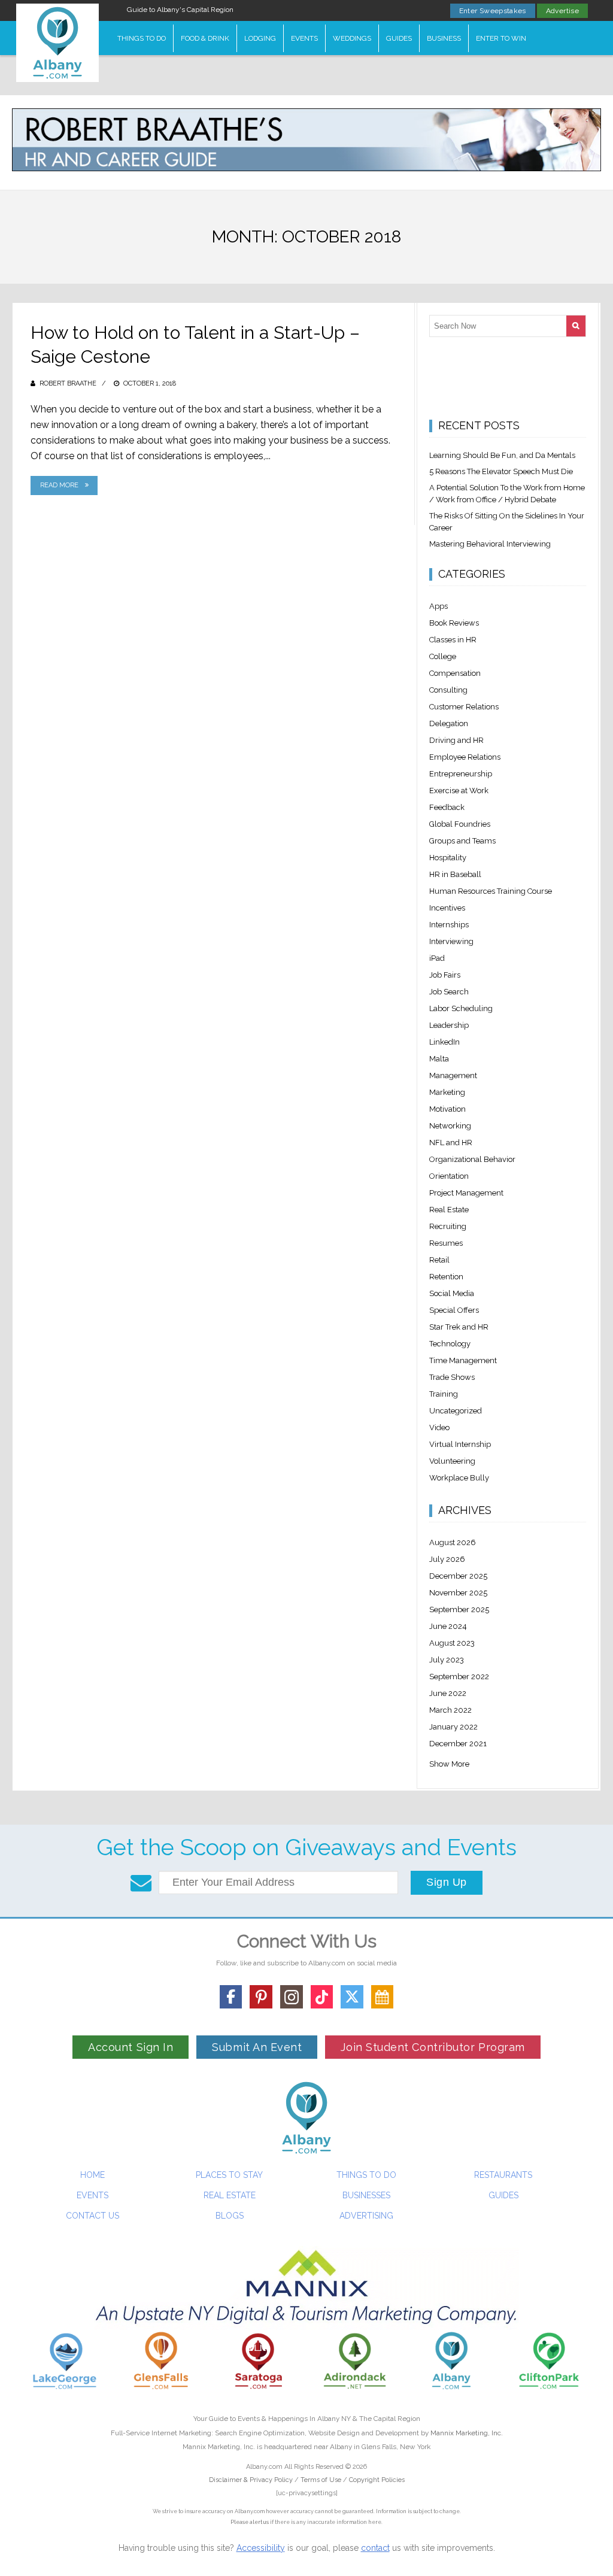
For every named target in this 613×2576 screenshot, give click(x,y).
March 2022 (450, 1710)
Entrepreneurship (461, 774)
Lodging (260, 38)
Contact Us (92, 2216)
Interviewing (451, 941)
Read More (59, 485)
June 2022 (448, 1693)
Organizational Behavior (472, 1159)
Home (92, 2175)
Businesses (366, 2195)
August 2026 (453, 1542)
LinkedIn (444, 1042)
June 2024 (448, 1626)
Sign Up (447, 1882)
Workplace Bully (459, 1478)
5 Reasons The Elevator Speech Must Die (501, 471)
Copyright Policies (377, 2480)
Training (444, 1394)
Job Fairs (445, 975)
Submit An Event (257, 2047)
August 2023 (452, 1643)
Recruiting (448, 1226)
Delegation (449, 723)
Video (439, 1427)
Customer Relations (464, 707)
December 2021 (458, 1744)
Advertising (366, 2216)
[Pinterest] (261, 1997)
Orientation (449, 1176)
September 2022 (459, 1677)
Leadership (449, 1025)
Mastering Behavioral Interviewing (490, 544)
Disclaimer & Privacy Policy (252, 2480)
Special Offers (454, 1310)
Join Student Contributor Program (433, 2047)
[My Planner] (383, 1997)
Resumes (446, 1243)
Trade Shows (452, 1377)
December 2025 (458, 1576)
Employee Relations (465, 757)
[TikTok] (322, 1997)
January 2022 (453, 1727)
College (443, 656)
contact (375, 2548)
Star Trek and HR (459, 1327)
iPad (437, 958)
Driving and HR (456, 740)
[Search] (576, 326)
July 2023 (447, 1660)
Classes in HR (453, 640)
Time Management (463, 1360)
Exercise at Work (459, 791)
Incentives (447, 908)
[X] (352, 1997)
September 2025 (459, 1609)
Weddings (352, 38)
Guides (399, 38)
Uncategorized (456, 1411)
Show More (449, 1764)
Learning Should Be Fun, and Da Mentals (502, 455)
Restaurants (503, 2175)
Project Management (466, 1193)
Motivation (447, 1109)
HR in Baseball (455, 874)
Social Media (452, 1293)
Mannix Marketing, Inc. (467, 2433)
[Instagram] (292, 1997)
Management (453, 1075)
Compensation (455, 673)
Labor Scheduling (461, 1008)
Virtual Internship (460, 1444)
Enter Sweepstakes (493, 11)
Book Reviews (454, 623)
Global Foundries (460, 824)
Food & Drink (205, 38)
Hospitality (448, 858)
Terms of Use (321, 2480)
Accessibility (261, 2548)
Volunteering (452, 1461)
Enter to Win (501, 38)
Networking (450, 1126)
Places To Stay (229, 2175)
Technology (450, 1344)
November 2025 (458, 1593)
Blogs (230, 2216)
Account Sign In (131, 2047)
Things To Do (142, 38)
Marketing (447, 1092)
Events (304, 38)
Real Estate (449, 1210)
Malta (439, 1059)
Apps (438, 606)
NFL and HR (451, 1143)
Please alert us (250, 2522)
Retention (446, 1277)
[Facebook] (231, 1997)
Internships (449, 925)
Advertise (562, 11)
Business (444, 38)
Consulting (448, 690)
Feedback (447, 807)
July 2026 (447, 1559)
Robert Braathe (68, 383)
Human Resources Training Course (491, 891)
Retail (439, 1260)
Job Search (449, 992)
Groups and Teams (462, 841)
